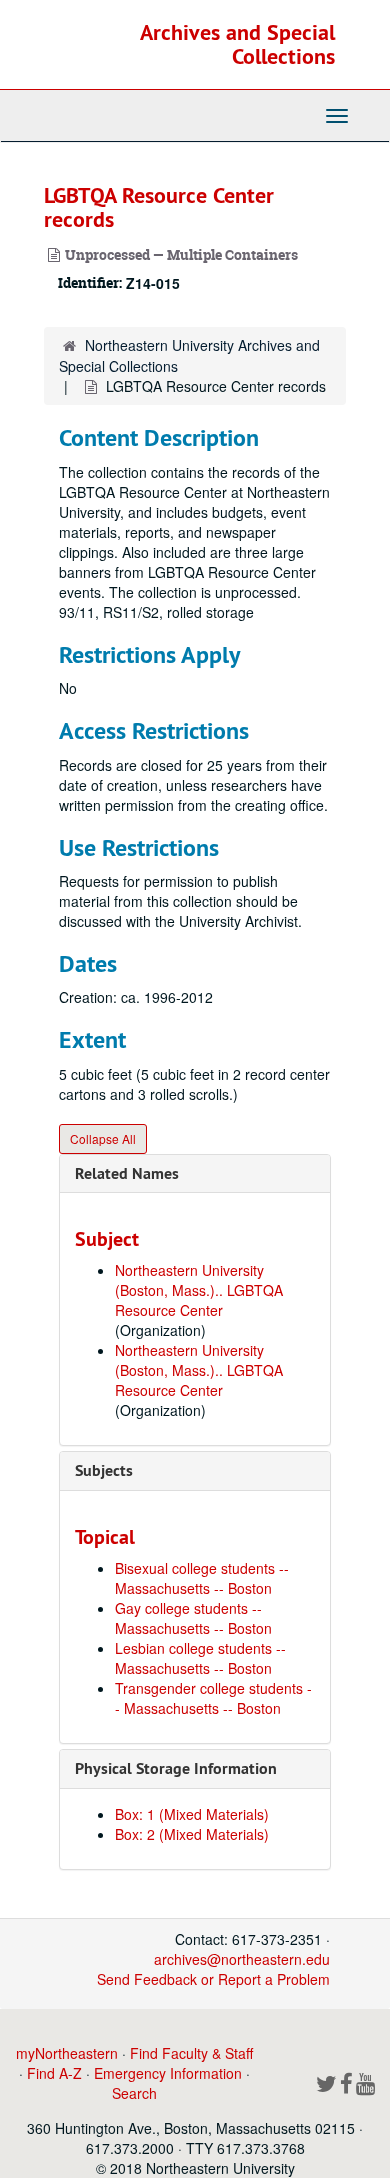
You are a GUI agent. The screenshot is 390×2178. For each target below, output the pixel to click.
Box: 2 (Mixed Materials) (192, 1834)
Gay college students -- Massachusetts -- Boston (193, 1618)
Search (134, 2093)
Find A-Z (54, 2073)
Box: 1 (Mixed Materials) (192, 1814)
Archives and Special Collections (237, 44)
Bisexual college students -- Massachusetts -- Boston (202, 1578)
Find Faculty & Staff (191, 2053)
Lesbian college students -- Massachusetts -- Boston (200, 1658)
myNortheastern (67, 2053)
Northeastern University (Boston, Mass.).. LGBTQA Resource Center (199, 1290)
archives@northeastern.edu (242, 1959)
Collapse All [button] (103, 1138)
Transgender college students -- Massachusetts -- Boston (213, 1698)
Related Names (127, 1173)
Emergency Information (168, 2073)
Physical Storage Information (176, 1768)
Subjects (104, 1470)
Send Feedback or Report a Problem (213, 1979)
